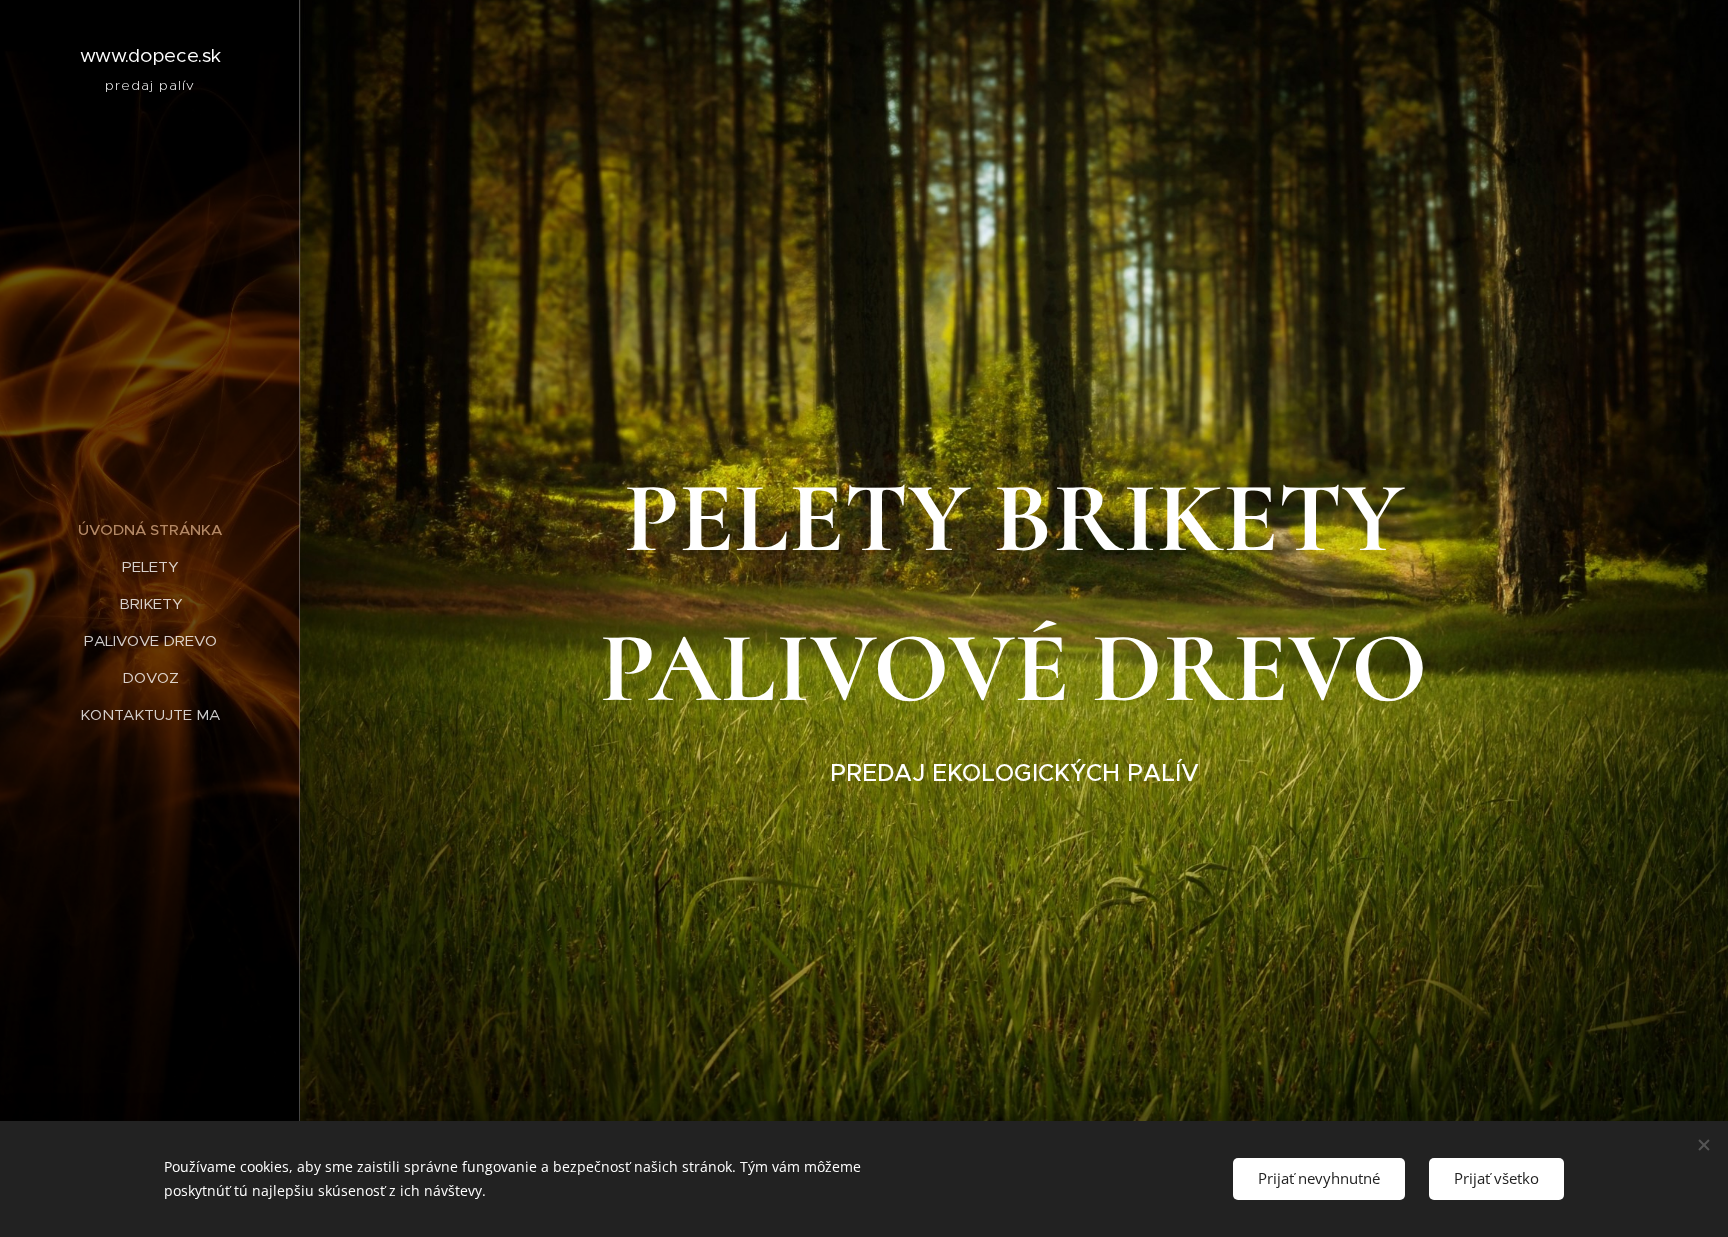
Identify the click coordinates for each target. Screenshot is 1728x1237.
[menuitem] (150, 529)
